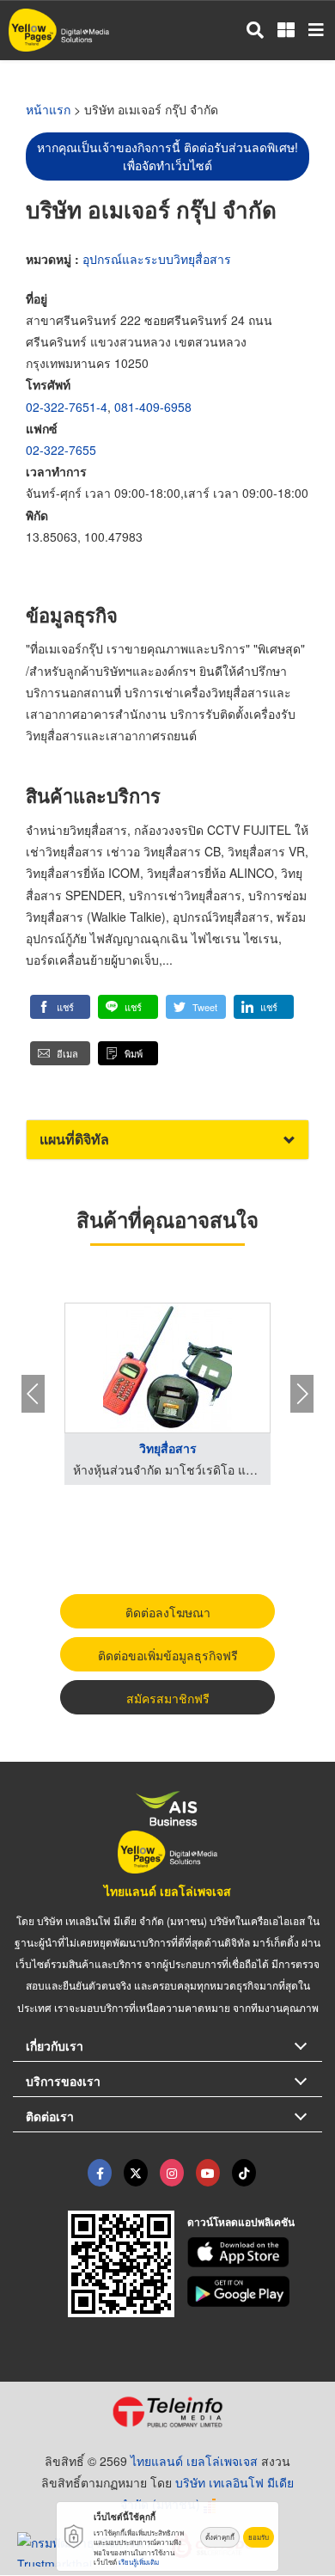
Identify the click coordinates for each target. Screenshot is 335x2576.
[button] (60, 1007)
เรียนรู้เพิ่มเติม (139, 2562)
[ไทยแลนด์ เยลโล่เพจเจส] (136, 2173)
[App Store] (255, 2253)
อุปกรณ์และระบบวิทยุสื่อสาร (157, 259)
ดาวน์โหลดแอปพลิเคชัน (241, 2222)
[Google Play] (255, 2291)
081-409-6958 (153, 407)
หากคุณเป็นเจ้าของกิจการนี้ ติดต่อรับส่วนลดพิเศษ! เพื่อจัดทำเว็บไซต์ (167, 156)
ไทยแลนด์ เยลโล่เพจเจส (167, 1891)
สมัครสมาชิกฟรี (168, 1698)
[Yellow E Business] (100, 2173)
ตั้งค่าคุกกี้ (220, 2537)
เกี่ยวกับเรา (55, 2045)
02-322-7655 (61, 450)
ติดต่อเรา (50, 2116)
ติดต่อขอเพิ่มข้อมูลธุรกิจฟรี (168, 1655)
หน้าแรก (48, 109)
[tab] (167, 1140)
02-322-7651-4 (67, 407)
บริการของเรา (63, 2081)
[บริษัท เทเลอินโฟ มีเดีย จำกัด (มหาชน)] (167, 2412)
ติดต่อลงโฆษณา (168, 1612)
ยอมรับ (259, 2537)
